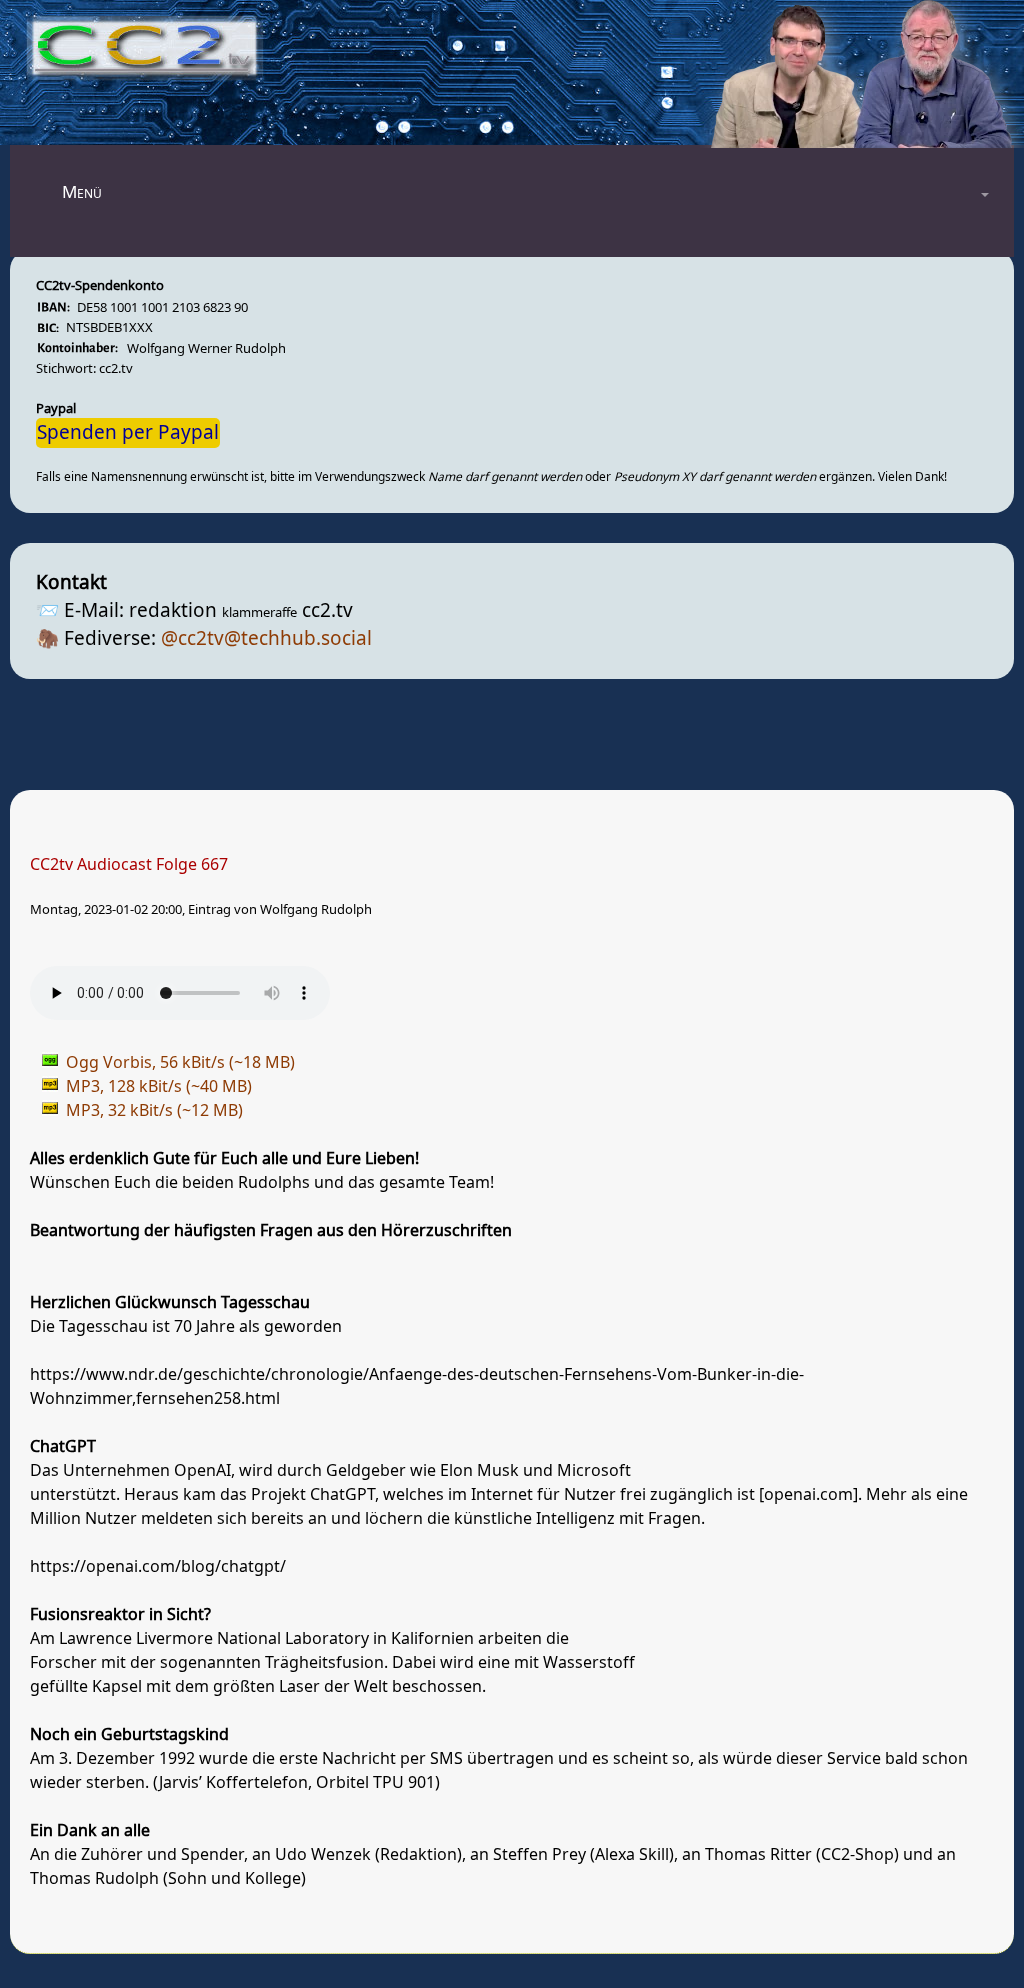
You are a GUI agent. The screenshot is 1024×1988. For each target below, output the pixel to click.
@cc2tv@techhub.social (266, 639)
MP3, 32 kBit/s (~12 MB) (154, 1111)
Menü (82, 192)
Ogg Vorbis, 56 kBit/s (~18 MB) (180, 1063)
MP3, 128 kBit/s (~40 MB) (159, 1087)
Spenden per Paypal (128, 433)
